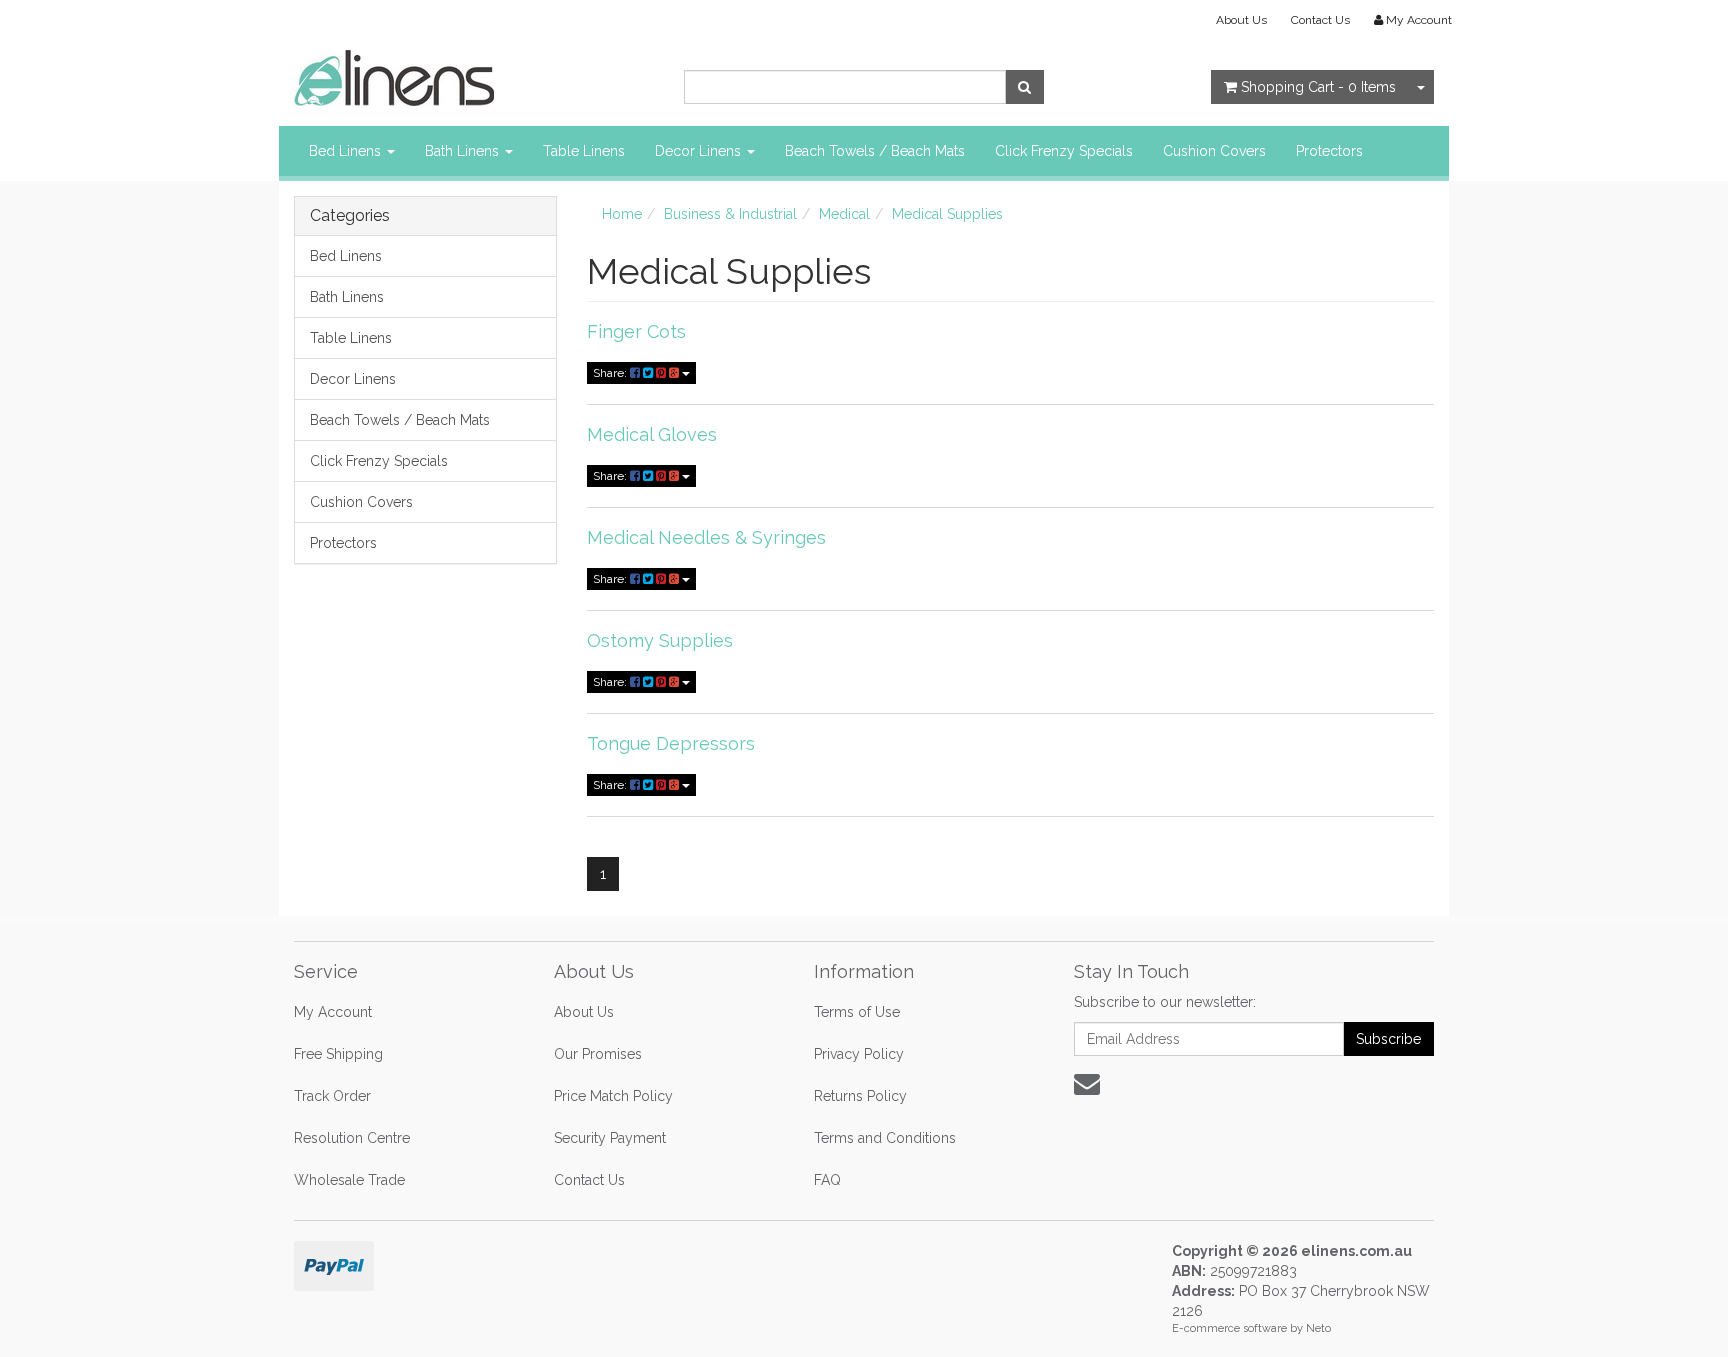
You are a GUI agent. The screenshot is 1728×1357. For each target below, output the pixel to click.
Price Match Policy (613, 1096)
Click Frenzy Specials (1064, 151)
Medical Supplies (947, 214)
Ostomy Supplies (660, 640)
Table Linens (584, 151)
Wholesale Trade (349, 1180)
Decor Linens (700, 151)
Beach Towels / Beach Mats (875, 151)
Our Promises (598, 1054)
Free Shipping (338, 1054)
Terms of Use (857, 1012)
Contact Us (1320, 20)
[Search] (1024, 87)
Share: (611, 373)
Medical (844, 214)
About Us (1241, 20)
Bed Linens (347, 151)
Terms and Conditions (885, 1138)
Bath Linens (464, 151)
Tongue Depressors (671, 743)
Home (622, 214)
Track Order (332, 1096)
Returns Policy (860, 1096)
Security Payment (610, 1138)
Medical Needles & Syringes (706, 537)
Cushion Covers (1214, 151)
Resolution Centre (352, 1138)
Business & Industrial (730, 214)
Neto (1318, 1328)
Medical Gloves (652, 434)
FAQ (827, 1180)
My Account (333, 1012)
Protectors (1329, 151)
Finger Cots (636, 331)
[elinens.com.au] (394, 77)
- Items (1318, 87)
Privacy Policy (859, 1054)
